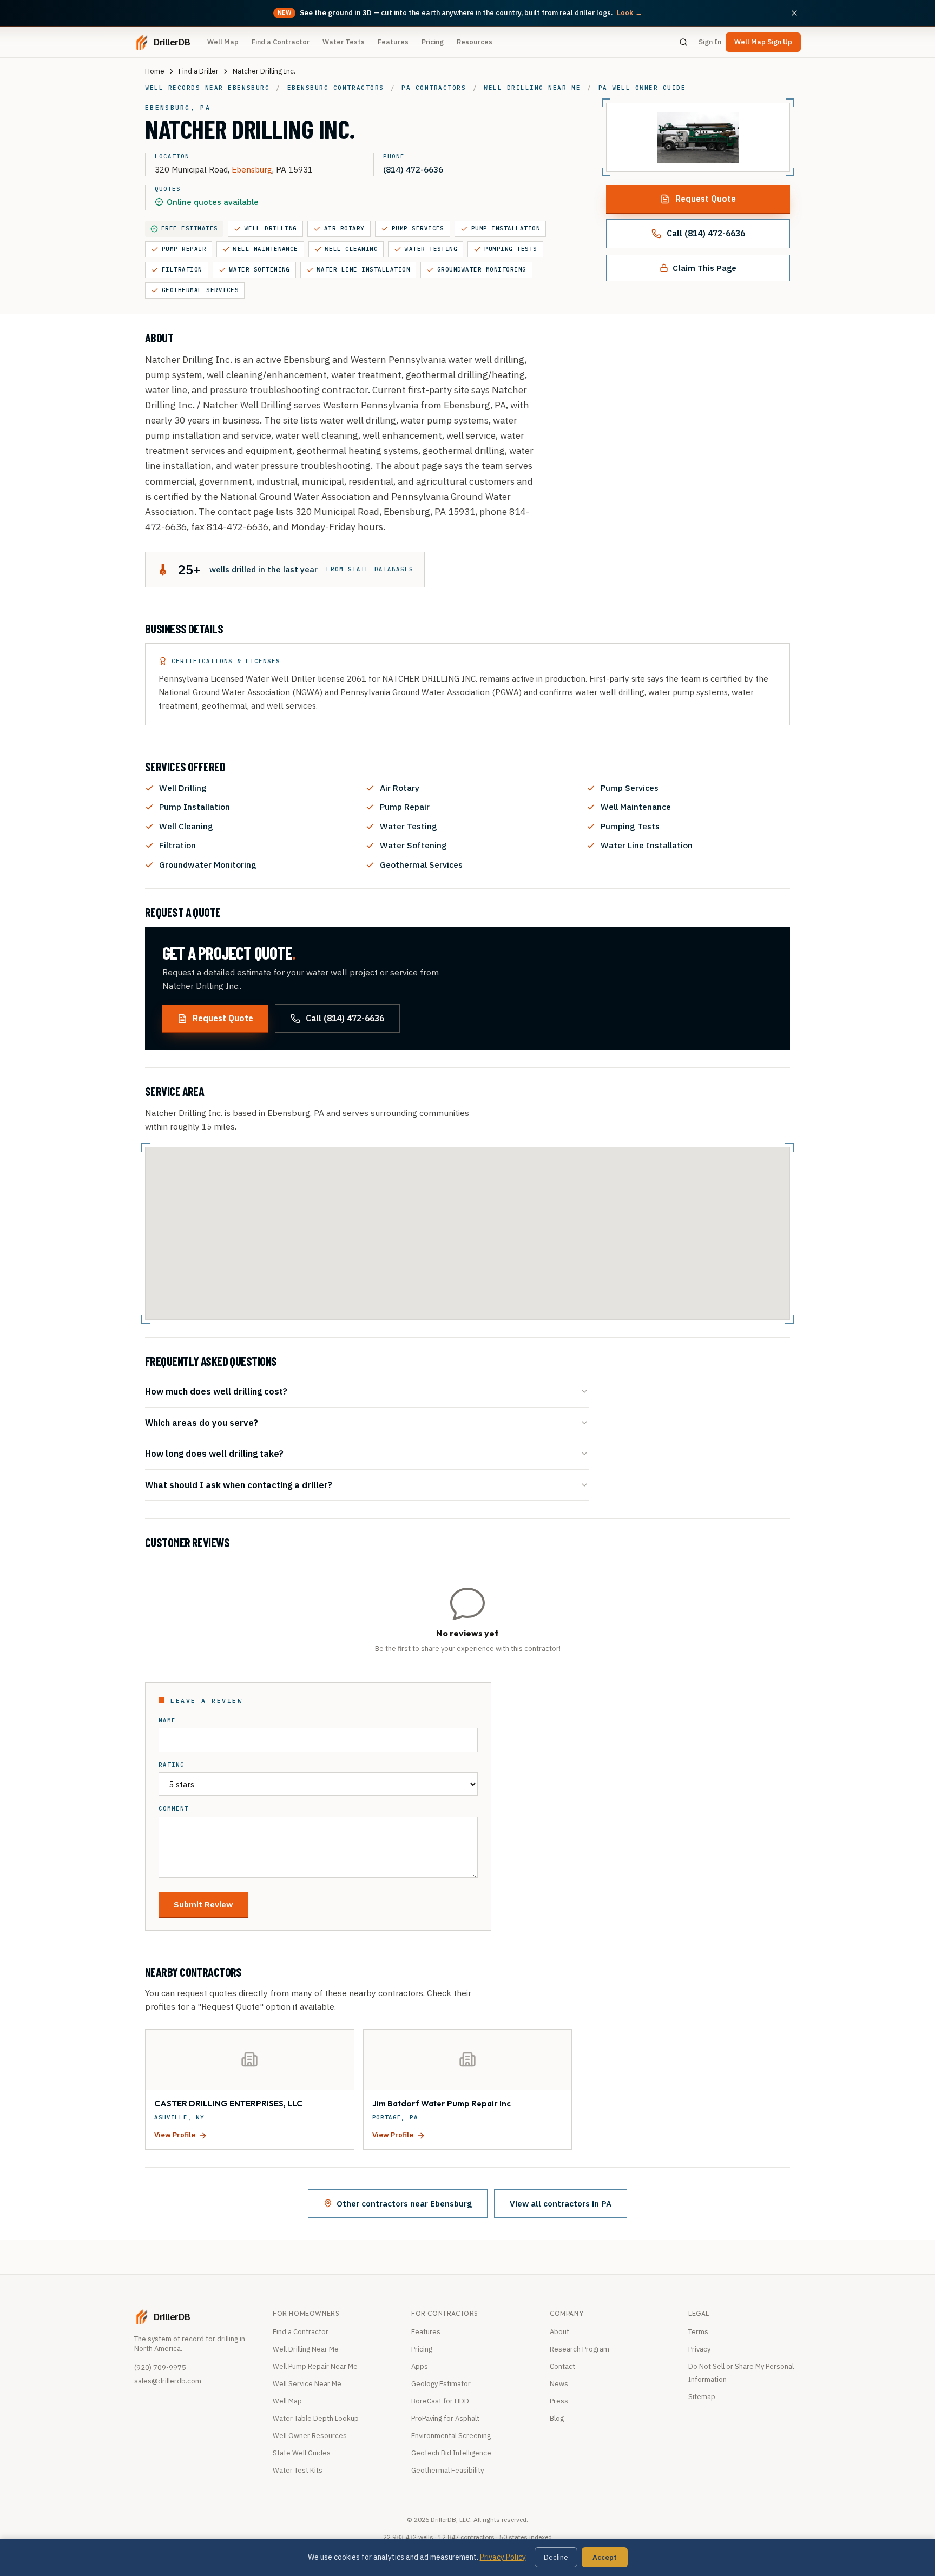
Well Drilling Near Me (306, 2349)
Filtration (182, 269)
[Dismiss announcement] (794, 13)
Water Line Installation (364, 269)
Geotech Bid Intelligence (451, 2453)
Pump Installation (506, 228)
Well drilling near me (532, 88)
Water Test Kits (298, 2470)
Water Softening (260, 269)
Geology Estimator (441, 2384)
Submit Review (203, 1904)
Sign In (710, 42)
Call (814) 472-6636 (706, 233)
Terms (698, 2332)
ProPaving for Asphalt (445, 2418)
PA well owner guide (642, 88)
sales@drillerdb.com (168, 2381)
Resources (475, 42)
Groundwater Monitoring (482, 269)
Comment (174, 1809)
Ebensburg (252, 169)
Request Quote (706, 199)
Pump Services (418, 228)
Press (559, 2401)
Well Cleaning (351, 249)
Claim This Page (704, 268)
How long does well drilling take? (214, 1453)
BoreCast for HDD (440, 2401)
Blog (557, 2418)
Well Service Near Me (307, 2384)
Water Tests (344, 42)
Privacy (699, 2349)
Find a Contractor (281, 42)
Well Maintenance (266, 249)
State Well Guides (302, 2453)
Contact (562, 2366)
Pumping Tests (511, 249)
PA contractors (434, 88)
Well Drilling (271, 228)
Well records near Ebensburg (207, 88)
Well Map (223, 42)
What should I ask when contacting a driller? (239, 1485)
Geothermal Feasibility (447, 2470)
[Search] (683, 42)
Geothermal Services (200, 290)
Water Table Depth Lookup (316, 2418)
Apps (420, 2366)
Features (393, 42)
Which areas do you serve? (202, 1422)
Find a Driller (199, 71)
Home (155, 71)
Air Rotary (344, 228)
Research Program (580, 2349)
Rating (172, 1765)
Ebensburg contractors (336, 88)
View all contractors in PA (561, 2203)
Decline (556, 2557)
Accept (605, 2557)
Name (167, 1720)
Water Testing (431, 249)
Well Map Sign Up (763, 42)
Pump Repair (184, 249)
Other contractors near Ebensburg (404, 2203)
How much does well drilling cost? (216, 1391)
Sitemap (702, 2397)
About (559, 2332)
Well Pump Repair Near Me (315, 2366)
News (559, 2384)
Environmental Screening (451, 2436)
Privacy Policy (503, 2557)
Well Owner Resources (310, 2436)
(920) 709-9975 (160, 2367)
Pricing (433, 42)
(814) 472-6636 (413, 169)
